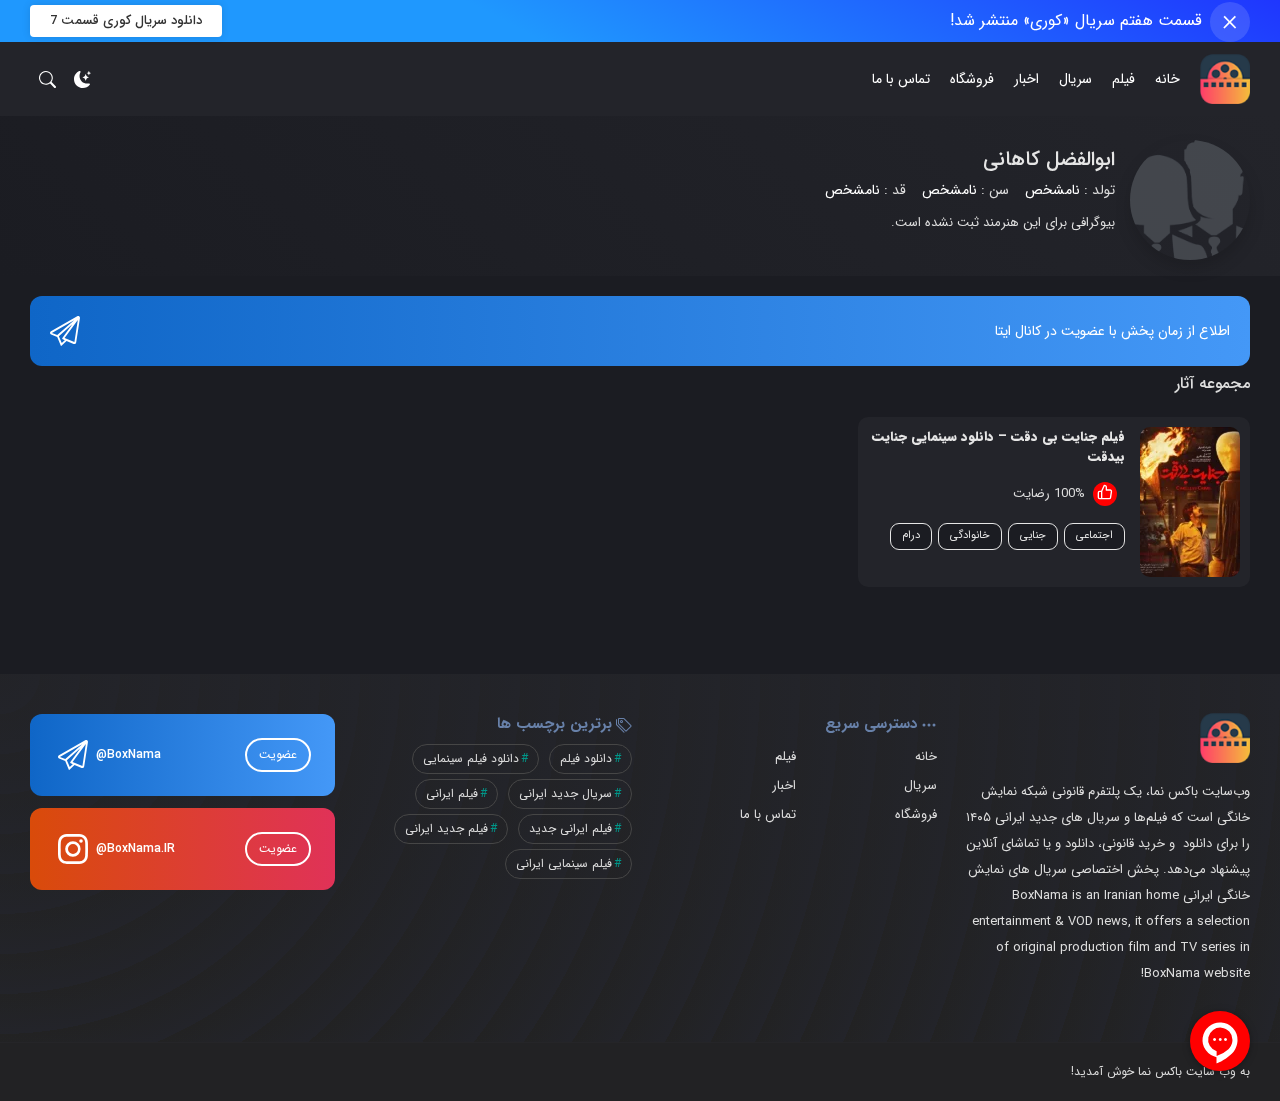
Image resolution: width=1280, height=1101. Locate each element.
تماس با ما (901, 79)
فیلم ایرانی (452, 793)
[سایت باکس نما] (1225, 79)
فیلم (1123, 79)
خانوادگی (970, 535)
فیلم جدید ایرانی (446, 828)
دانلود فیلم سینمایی (471, 758)
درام (911, 535)
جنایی (1033, 535)
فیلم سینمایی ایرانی (564, 863)
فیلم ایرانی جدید (570, 828)
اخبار (1026, 79)
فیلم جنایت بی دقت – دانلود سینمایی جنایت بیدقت (998, 446)
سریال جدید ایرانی (565, 793)
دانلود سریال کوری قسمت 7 (126, 20)
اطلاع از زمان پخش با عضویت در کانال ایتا (1112, 331)
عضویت (278, 754)
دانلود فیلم (586, 758)
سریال (1075, 79)
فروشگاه (972, 79)
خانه (1167, 79)
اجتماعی (1094, 535)
